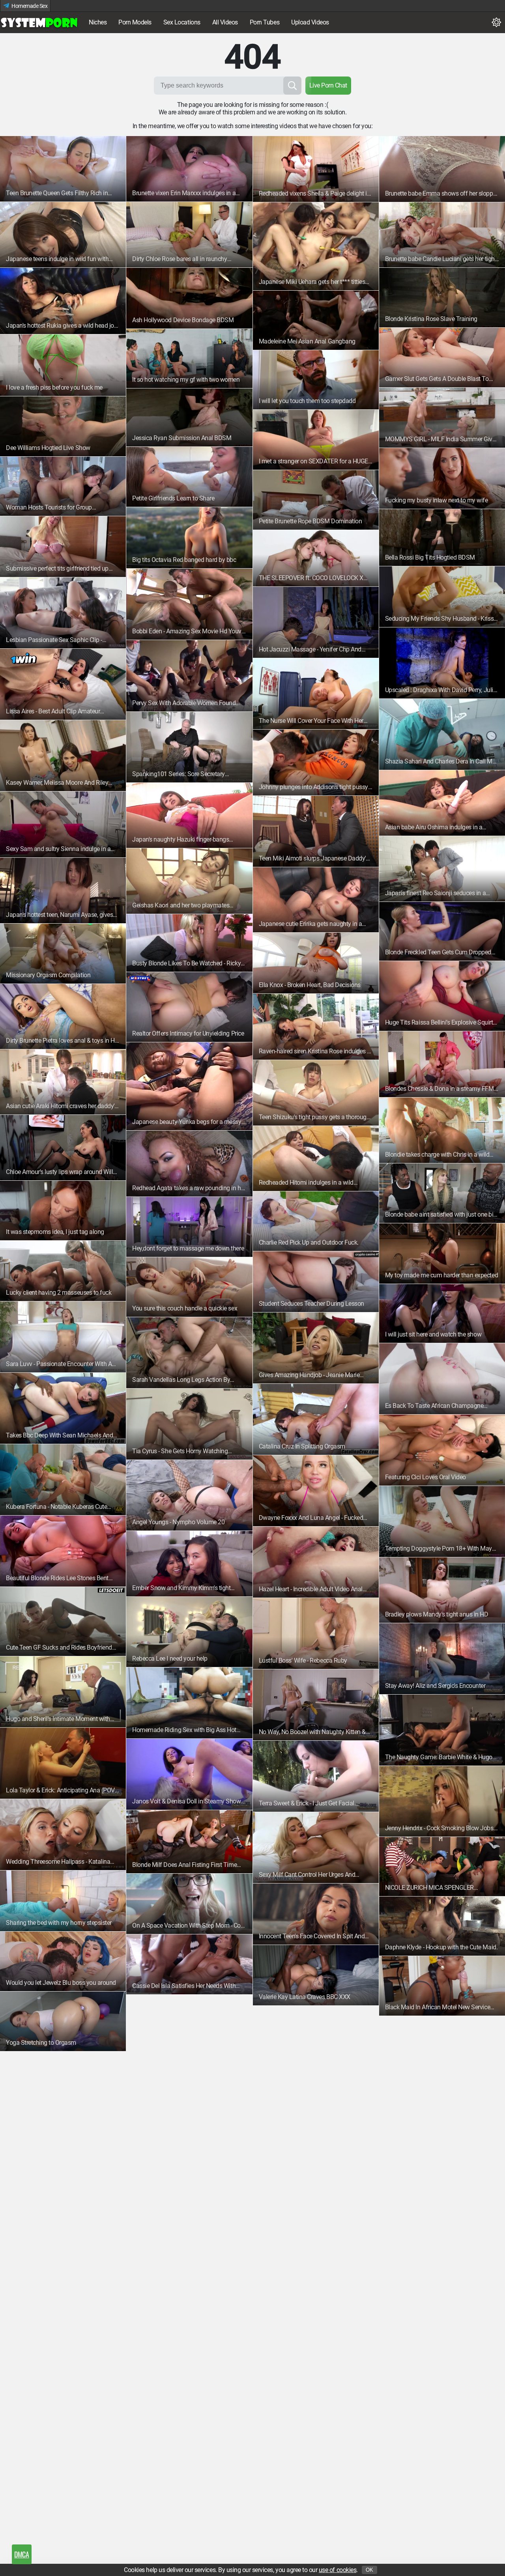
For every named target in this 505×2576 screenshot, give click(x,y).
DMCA (22, 2554)
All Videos (225, 22)
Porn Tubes (265, 22)
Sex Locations (182, 22)
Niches (98, 22)
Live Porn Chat (328, 85)
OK (369, 2570)
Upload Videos (310, 22)
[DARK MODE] (496, 22)
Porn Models (135, 22)
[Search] (292, 86)
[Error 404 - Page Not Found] (39, 22)
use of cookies (338, 2570)
